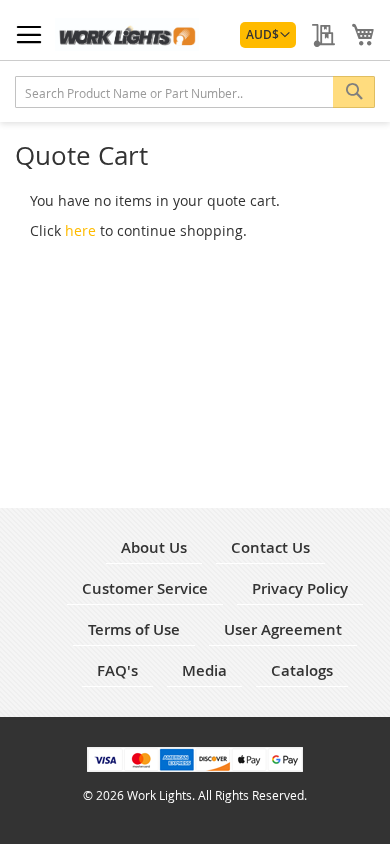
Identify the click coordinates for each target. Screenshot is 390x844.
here (80, 230)
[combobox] (195, 92)
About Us (154, 547)
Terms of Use (134, 629)
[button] (268, 35)
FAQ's (117, 670)
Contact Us (270, 547)
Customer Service (145, 588)
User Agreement (283, 629)
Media (204, 670)
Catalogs (302, 670)
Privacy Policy (300, 588)
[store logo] (127, 34)
